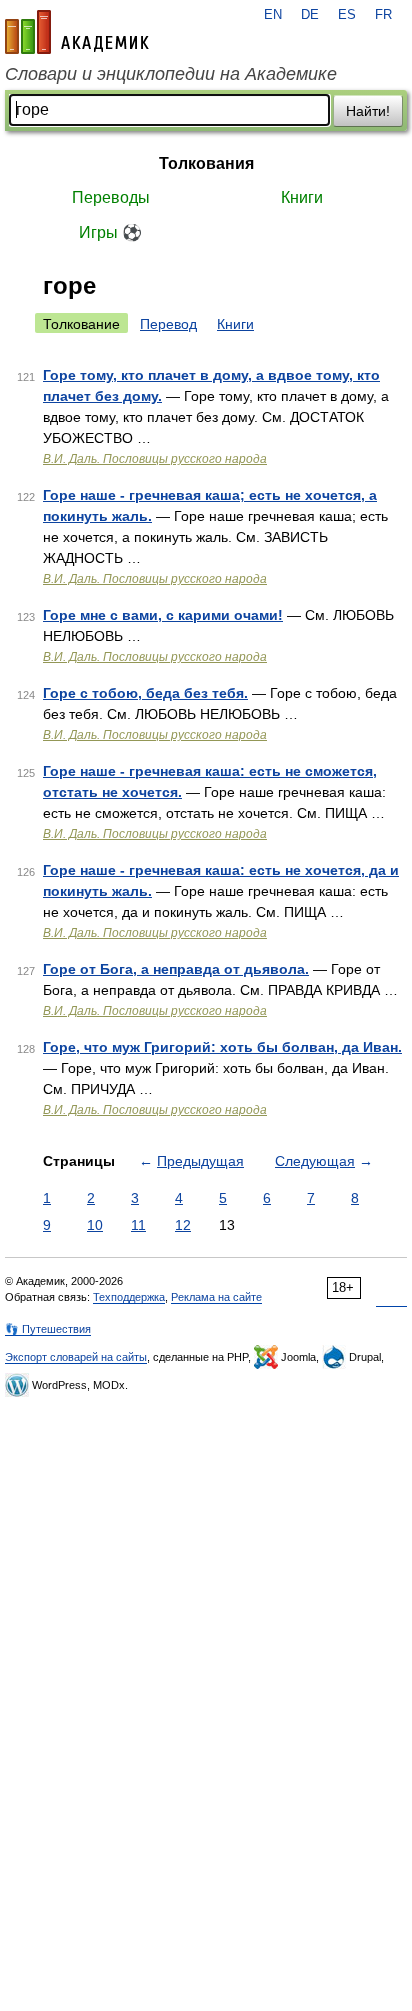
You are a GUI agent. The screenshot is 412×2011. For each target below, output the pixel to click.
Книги (302, 197)
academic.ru (77, 32)
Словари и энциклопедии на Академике (171, 74)
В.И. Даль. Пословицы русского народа (155, 459)
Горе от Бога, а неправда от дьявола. (176, 969)
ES (347, 15)
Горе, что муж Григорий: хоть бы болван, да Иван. (222, 1047)
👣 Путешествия (48, 1329)
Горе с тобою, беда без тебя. (145, 693)
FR (383, 15)
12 (183, 1225)
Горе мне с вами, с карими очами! (163, 615)
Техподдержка (129, 1297)
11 (138, 1225)
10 (95, 1225)
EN (273, 15)
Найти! (368, 111)
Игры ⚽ (110, 232)
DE (310, 15)
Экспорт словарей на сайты (76, 1357)
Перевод (168, 324)
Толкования (206, 163)
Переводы (111, 197)
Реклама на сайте (216, 1297)
